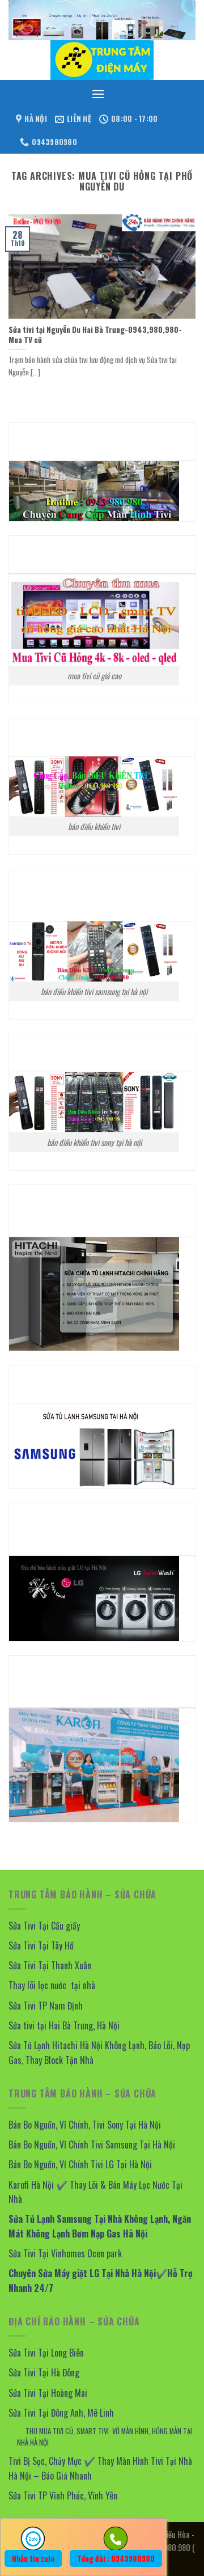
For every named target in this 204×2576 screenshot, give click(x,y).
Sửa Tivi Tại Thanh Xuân (50, 1965)
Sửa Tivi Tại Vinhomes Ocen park (65, 2253)
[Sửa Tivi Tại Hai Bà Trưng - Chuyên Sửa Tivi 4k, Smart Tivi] (102, 60)
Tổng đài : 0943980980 (116, 2558)
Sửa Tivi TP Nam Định (46, 2006)
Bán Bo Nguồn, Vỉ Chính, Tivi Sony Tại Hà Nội (85, 2125)
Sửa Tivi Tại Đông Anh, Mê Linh (61, 2413)
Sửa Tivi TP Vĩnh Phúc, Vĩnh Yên (63, 2495)
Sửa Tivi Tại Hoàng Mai (48, 2393)
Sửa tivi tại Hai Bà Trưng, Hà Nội (65, 2025)
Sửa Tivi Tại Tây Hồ (41, 1945)
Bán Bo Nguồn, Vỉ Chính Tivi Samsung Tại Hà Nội (92, 2144)
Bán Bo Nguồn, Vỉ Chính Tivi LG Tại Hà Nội (80, 2164)
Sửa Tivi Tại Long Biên (46, 2353)
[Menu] (98, 94)
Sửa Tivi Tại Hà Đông (44, 2372)
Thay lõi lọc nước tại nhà (52, 1985)
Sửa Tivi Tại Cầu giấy (44, 1926)
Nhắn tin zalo (33, 2558)
